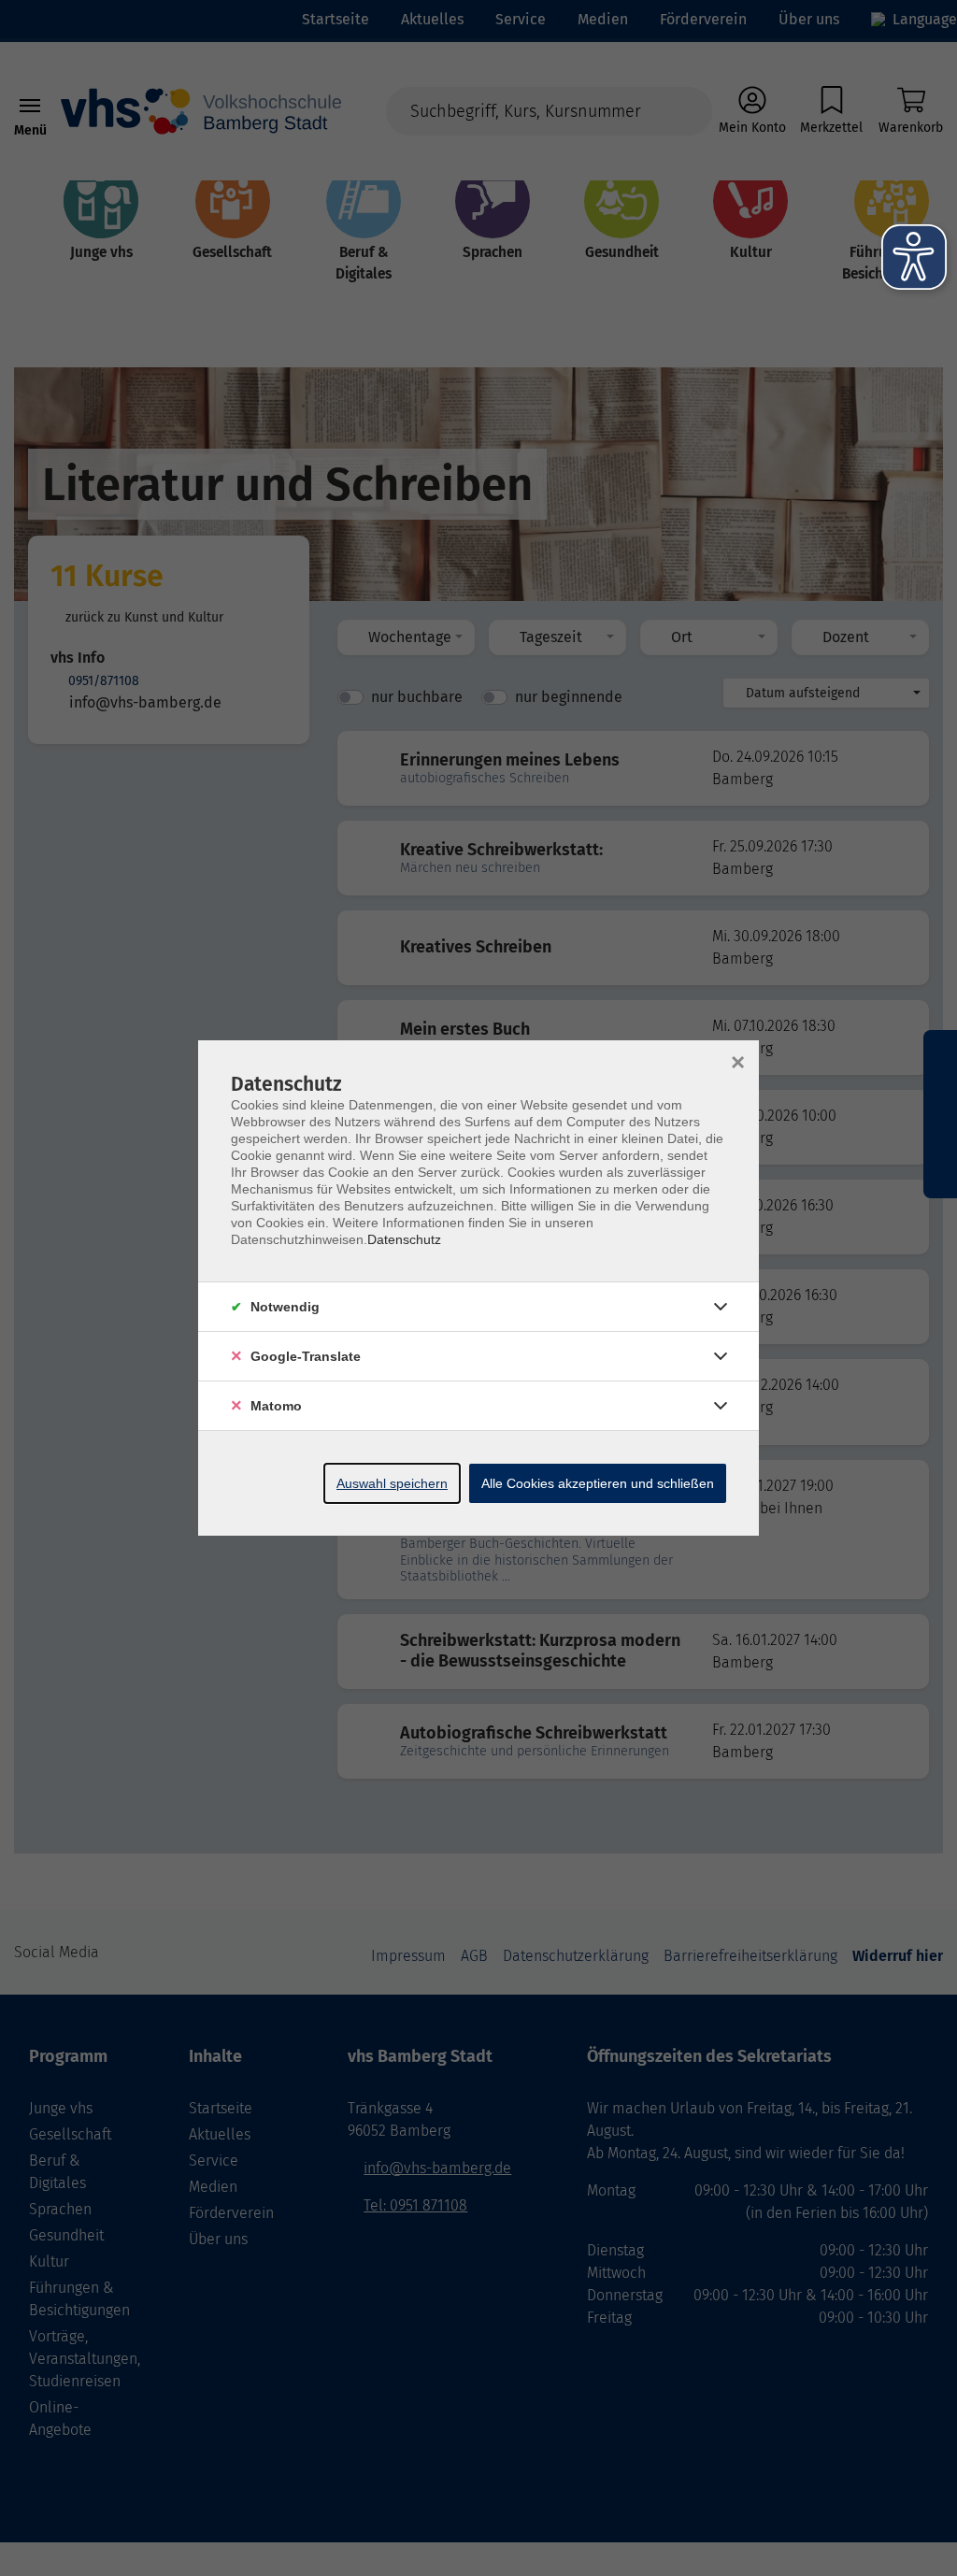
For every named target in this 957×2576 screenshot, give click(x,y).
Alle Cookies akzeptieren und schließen (598, 1483)
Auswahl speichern (392, 1483)
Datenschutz (404, 1239)
